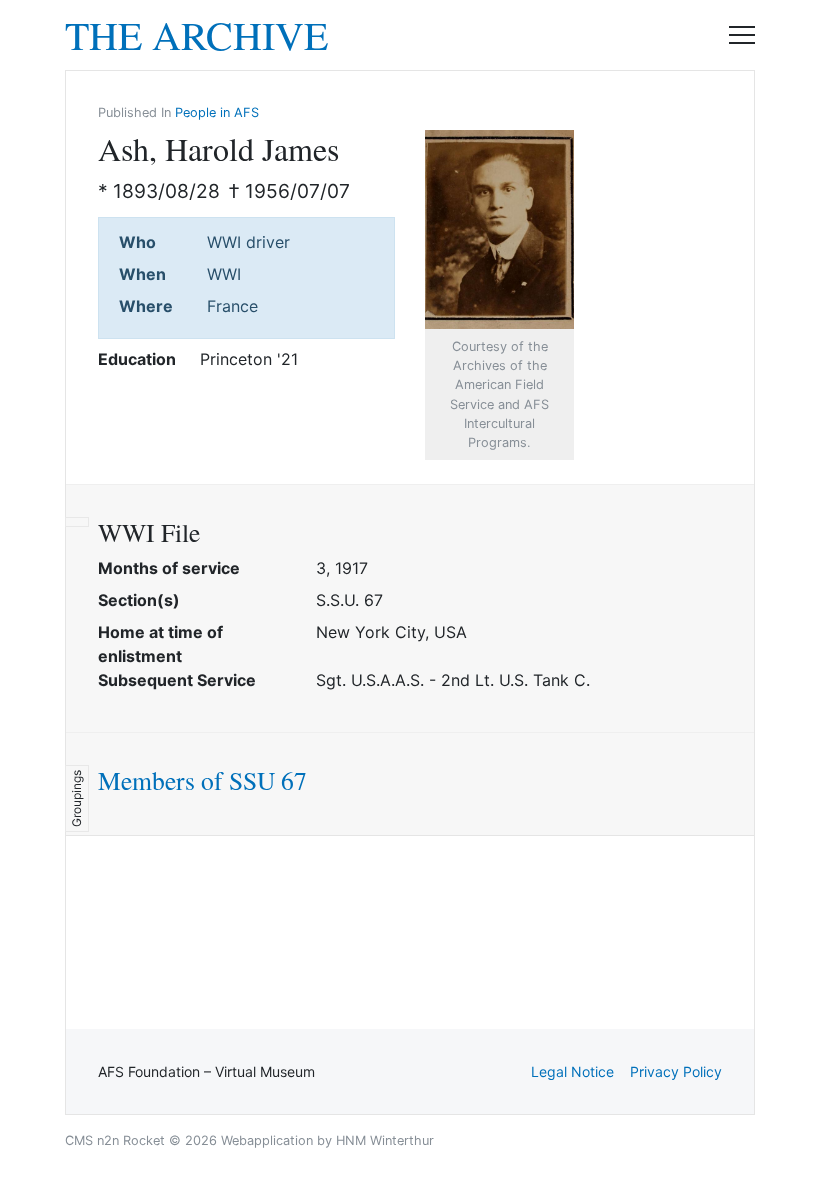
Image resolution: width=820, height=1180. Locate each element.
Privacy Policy (676, 1071)
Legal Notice (572, 1071)
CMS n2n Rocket (115, 1140)
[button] (742, 35)
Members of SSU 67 (202, 780)
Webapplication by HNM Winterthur (327, 1140)
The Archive (196, 35)
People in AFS (217, 112)
